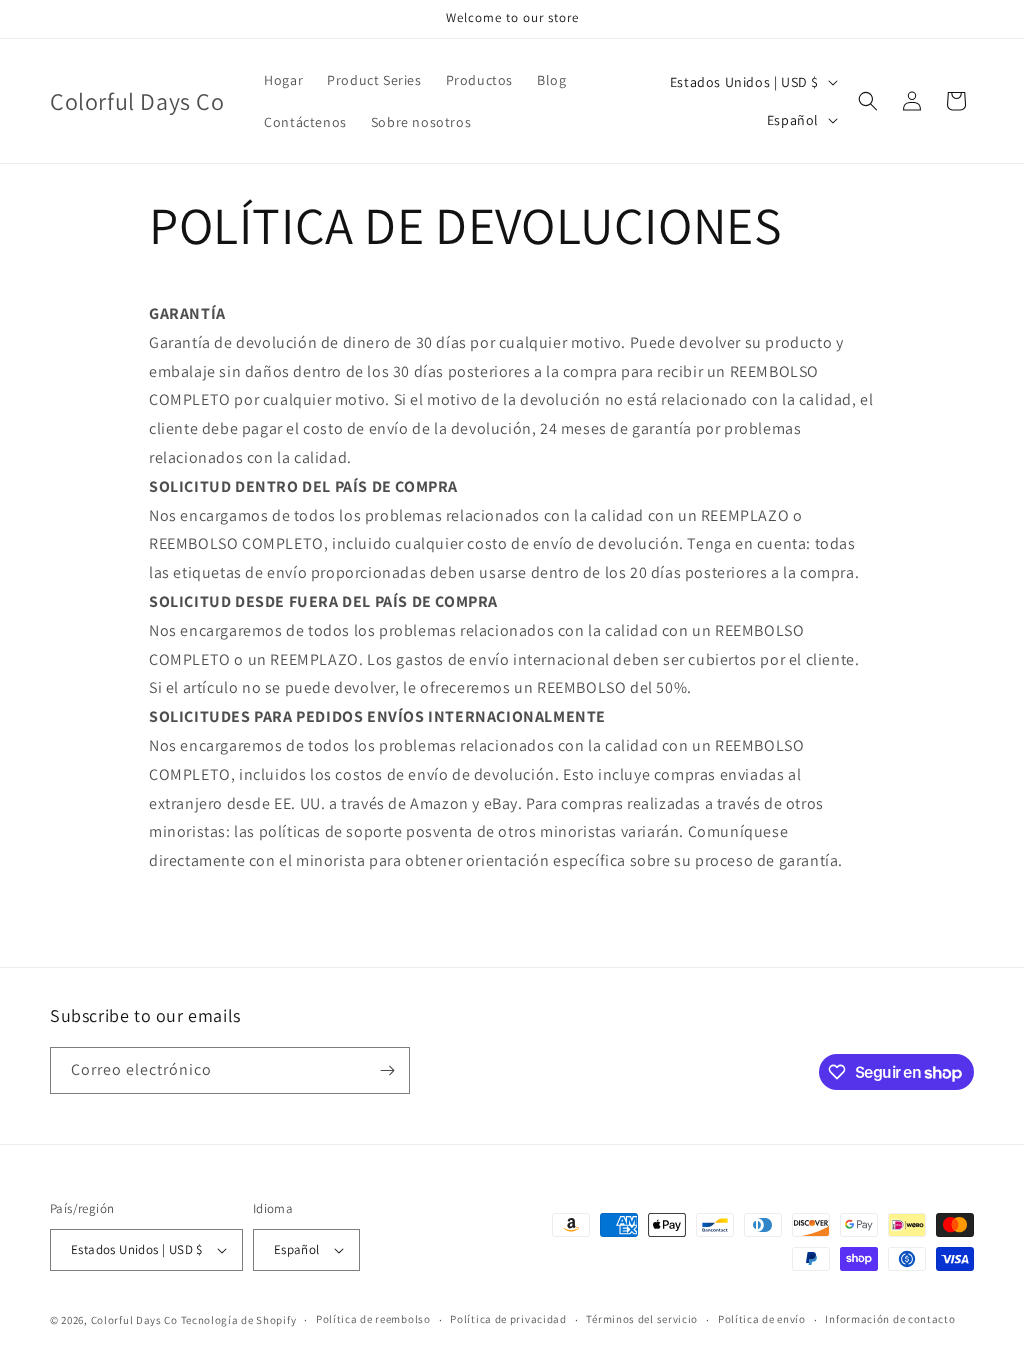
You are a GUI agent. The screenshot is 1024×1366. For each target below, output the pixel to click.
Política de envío (762, 1319)
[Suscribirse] (387, 1070)
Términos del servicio (642, 1319)
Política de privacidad (508, 1319)
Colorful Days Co (134, 1320)
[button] (868, 101)
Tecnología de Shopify (239, 1320)
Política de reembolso (373, 1319)
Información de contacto (890, 1319)
